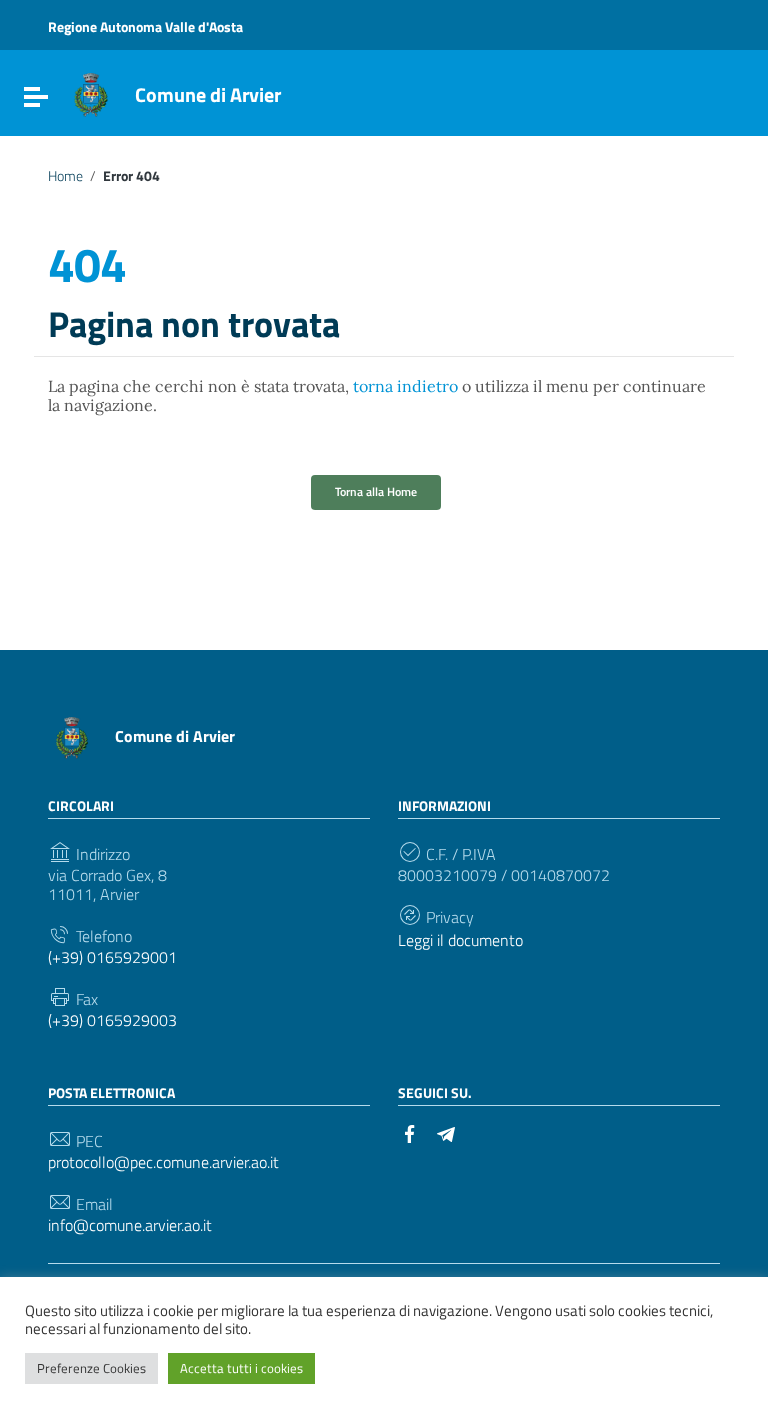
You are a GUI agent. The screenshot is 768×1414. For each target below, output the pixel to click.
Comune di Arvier (208, 94)
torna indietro (405, 386)
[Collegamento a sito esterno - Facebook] (410, 1132)
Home (65, 176)
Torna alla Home (376, 491)
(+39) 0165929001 (112, 957)
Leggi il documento (460, 940)
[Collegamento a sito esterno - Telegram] (446, 1132)
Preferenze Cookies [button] (91, 1368)
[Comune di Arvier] (91, 93)
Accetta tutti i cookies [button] (241, 1368)
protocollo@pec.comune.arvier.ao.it (163, 1162)
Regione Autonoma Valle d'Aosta (145, 26)
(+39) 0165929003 (112, 1020)
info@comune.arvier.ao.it (130, 1225)
